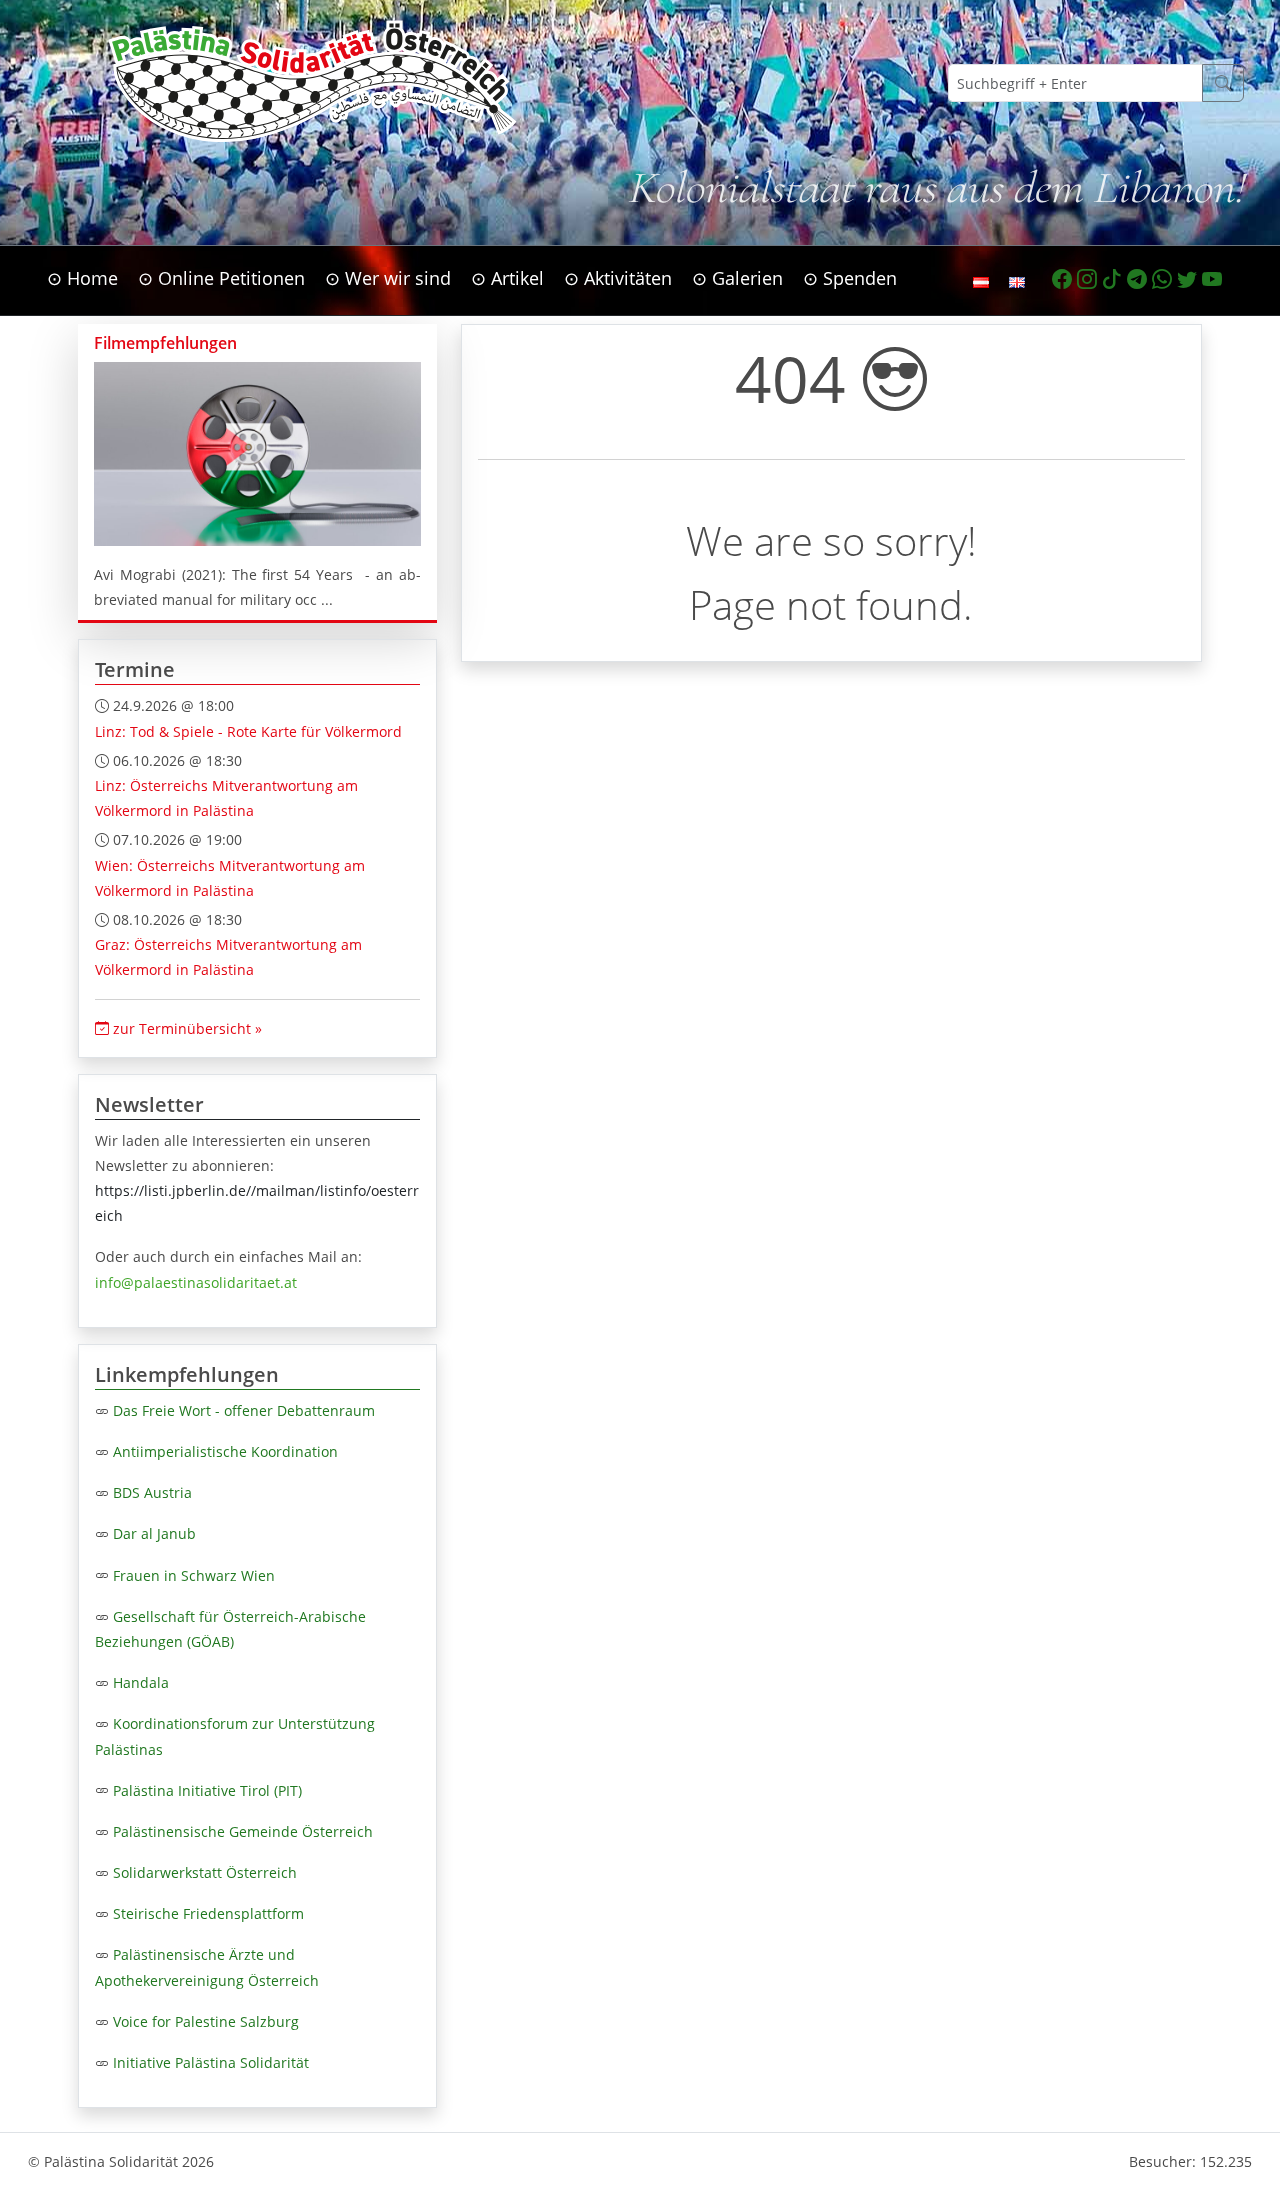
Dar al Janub (154, 1533)
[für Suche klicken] (1223, 83)
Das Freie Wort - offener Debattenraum (244, 1410)
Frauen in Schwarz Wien (194, 1575)
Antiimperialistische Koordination (225, 1451)
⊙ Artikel (507, 278)
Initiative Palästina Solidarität (211, 2062)
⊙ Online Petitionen (221, 278)
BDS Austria (152, 1492)
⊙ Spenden (850, 278)
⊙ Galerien (737, 278)
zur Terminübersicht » (185, 1028)
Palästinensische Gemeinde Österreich (243, 1831)
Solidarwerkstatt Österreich (205, 1872)
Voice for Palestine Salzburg (206, 2021)
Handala (141, 1682)
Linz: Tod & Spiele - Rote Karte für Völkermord (248, 731)
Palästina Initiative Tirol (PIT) (207, 1790)
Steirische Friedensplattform (208, 1913)
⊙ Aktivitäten (618, 278)
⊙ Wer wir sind (388, 278)
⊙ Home (82, 278)
